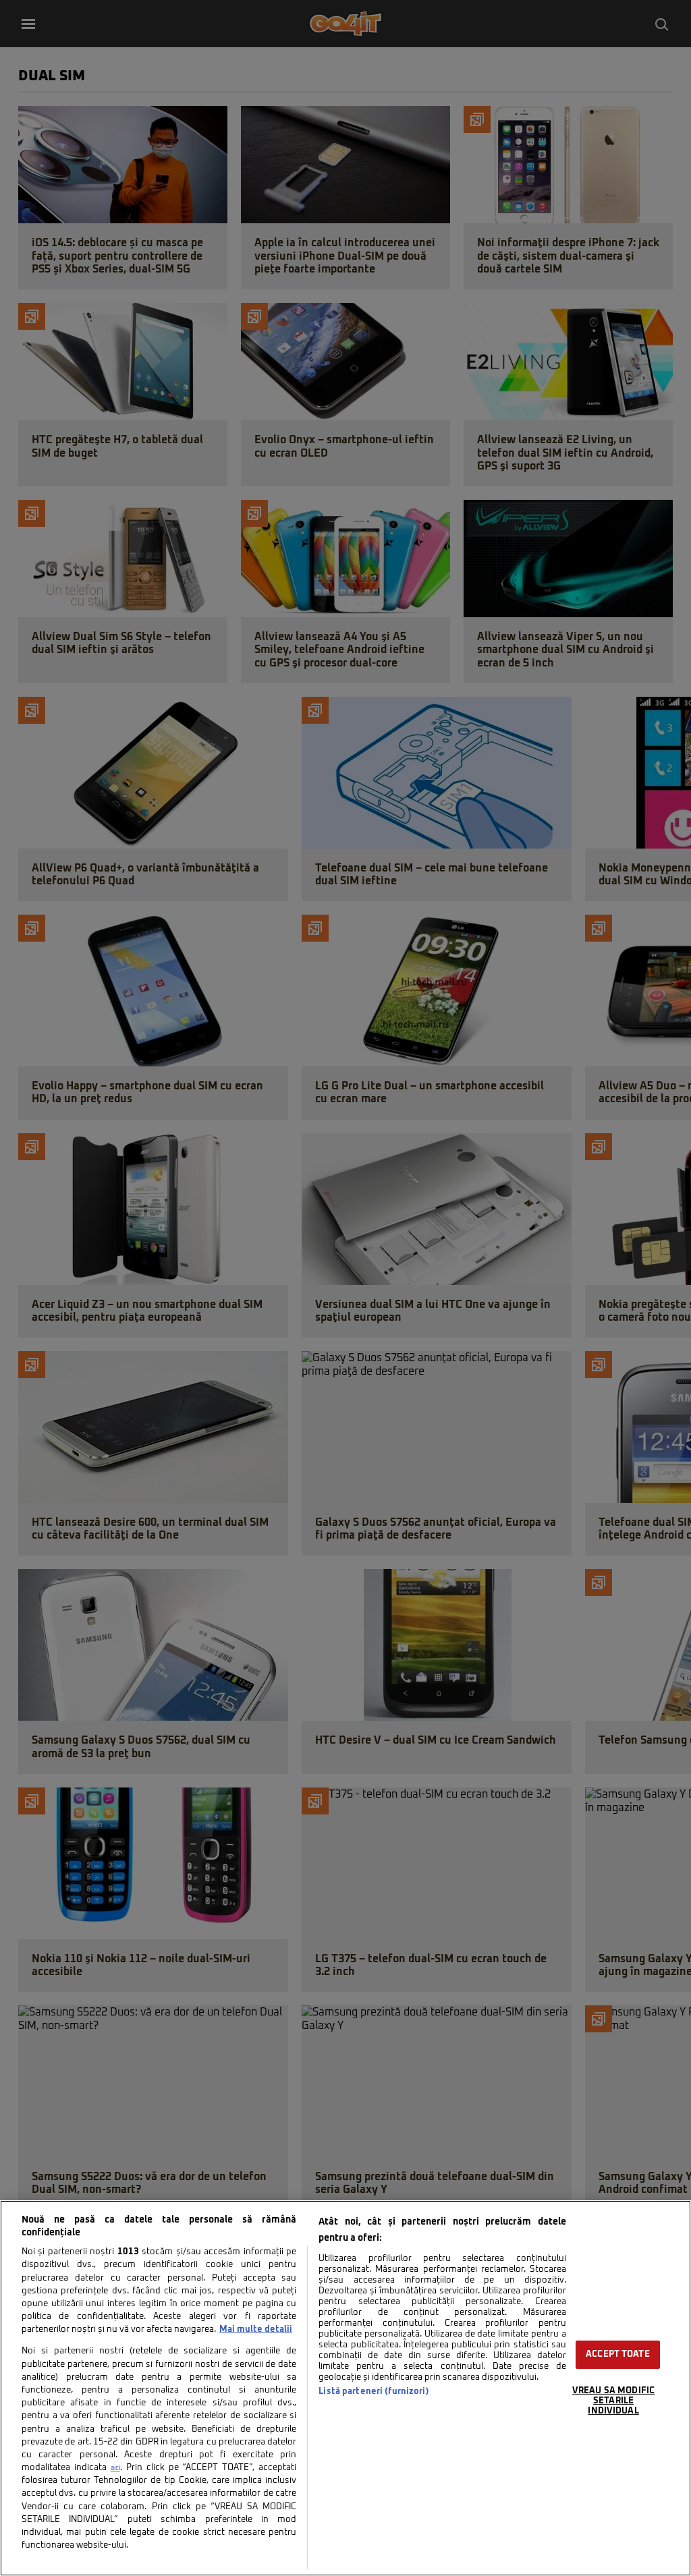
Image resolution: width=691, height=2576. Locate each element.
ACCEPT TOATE (618, 2354)
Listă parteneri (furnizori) (374, 2392)
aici (115, 2468)
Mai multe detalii (256, 2329)
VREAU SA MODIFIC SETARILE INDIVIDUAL (613, 2401)
